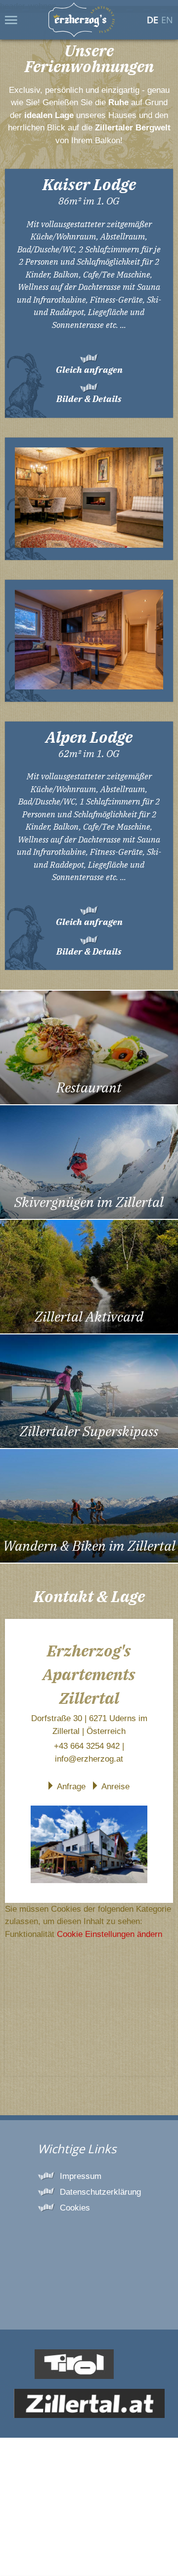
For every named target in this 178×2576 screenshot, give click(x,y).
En (167, 20)
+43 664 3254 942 (87, 1746)
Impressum (81, 2176)
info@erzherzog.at (89, 1759)
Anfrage (71, 1787)
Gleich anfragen (89, 370)
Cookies (75, 2208)
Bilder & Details (89, 399)
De (153, 20)
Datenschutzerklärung (100, 2192)
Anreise (115, 1787)
